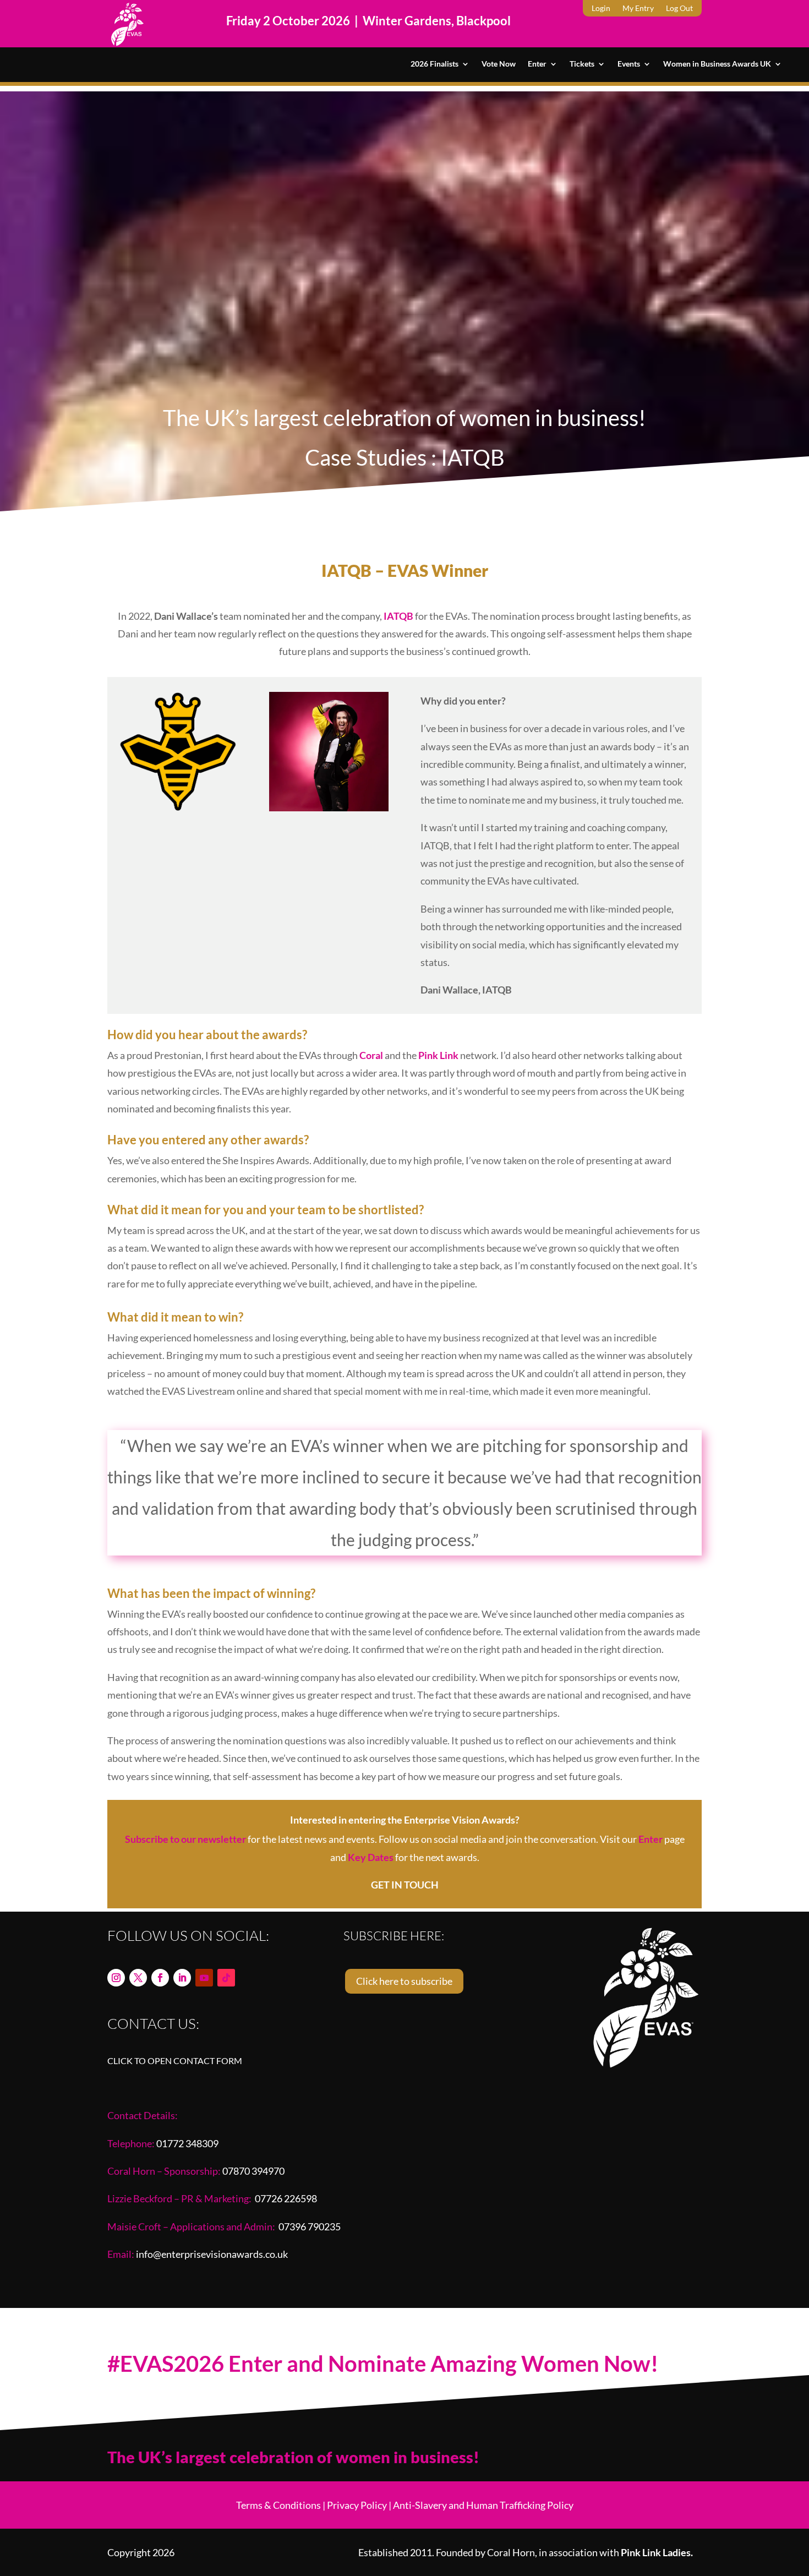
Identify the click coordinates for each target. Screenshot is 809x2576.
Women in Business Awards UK (717, 64)
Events (629, 64)
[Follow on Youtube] (204, 1978)
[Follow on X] (138, 1978)
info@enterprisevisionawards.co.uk (212, 2254)
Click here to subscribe (404, 1981)
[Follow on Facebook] (160, 1978)
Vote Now (499, 64)
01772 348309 (187, 2143)
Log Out (679, 9)
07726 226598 (286, 2198)
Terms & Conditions (278, 2505)
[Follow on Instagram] (116, 1978)
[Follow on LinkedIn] (182, 1978)
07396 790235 (310, 2226)
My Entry (638, 9)
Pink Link (438, 1055)
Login (601, 9)
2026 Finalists (434, 64)
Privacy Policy (357, 2505)
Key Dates (371, 1857)
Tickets (582, 64)
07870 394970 (253, 2171)
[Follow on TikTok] (226, 1978)
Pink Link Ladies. (657, 2552)
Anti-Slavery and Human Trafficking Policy (483, 2505)
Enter (537, 64)
